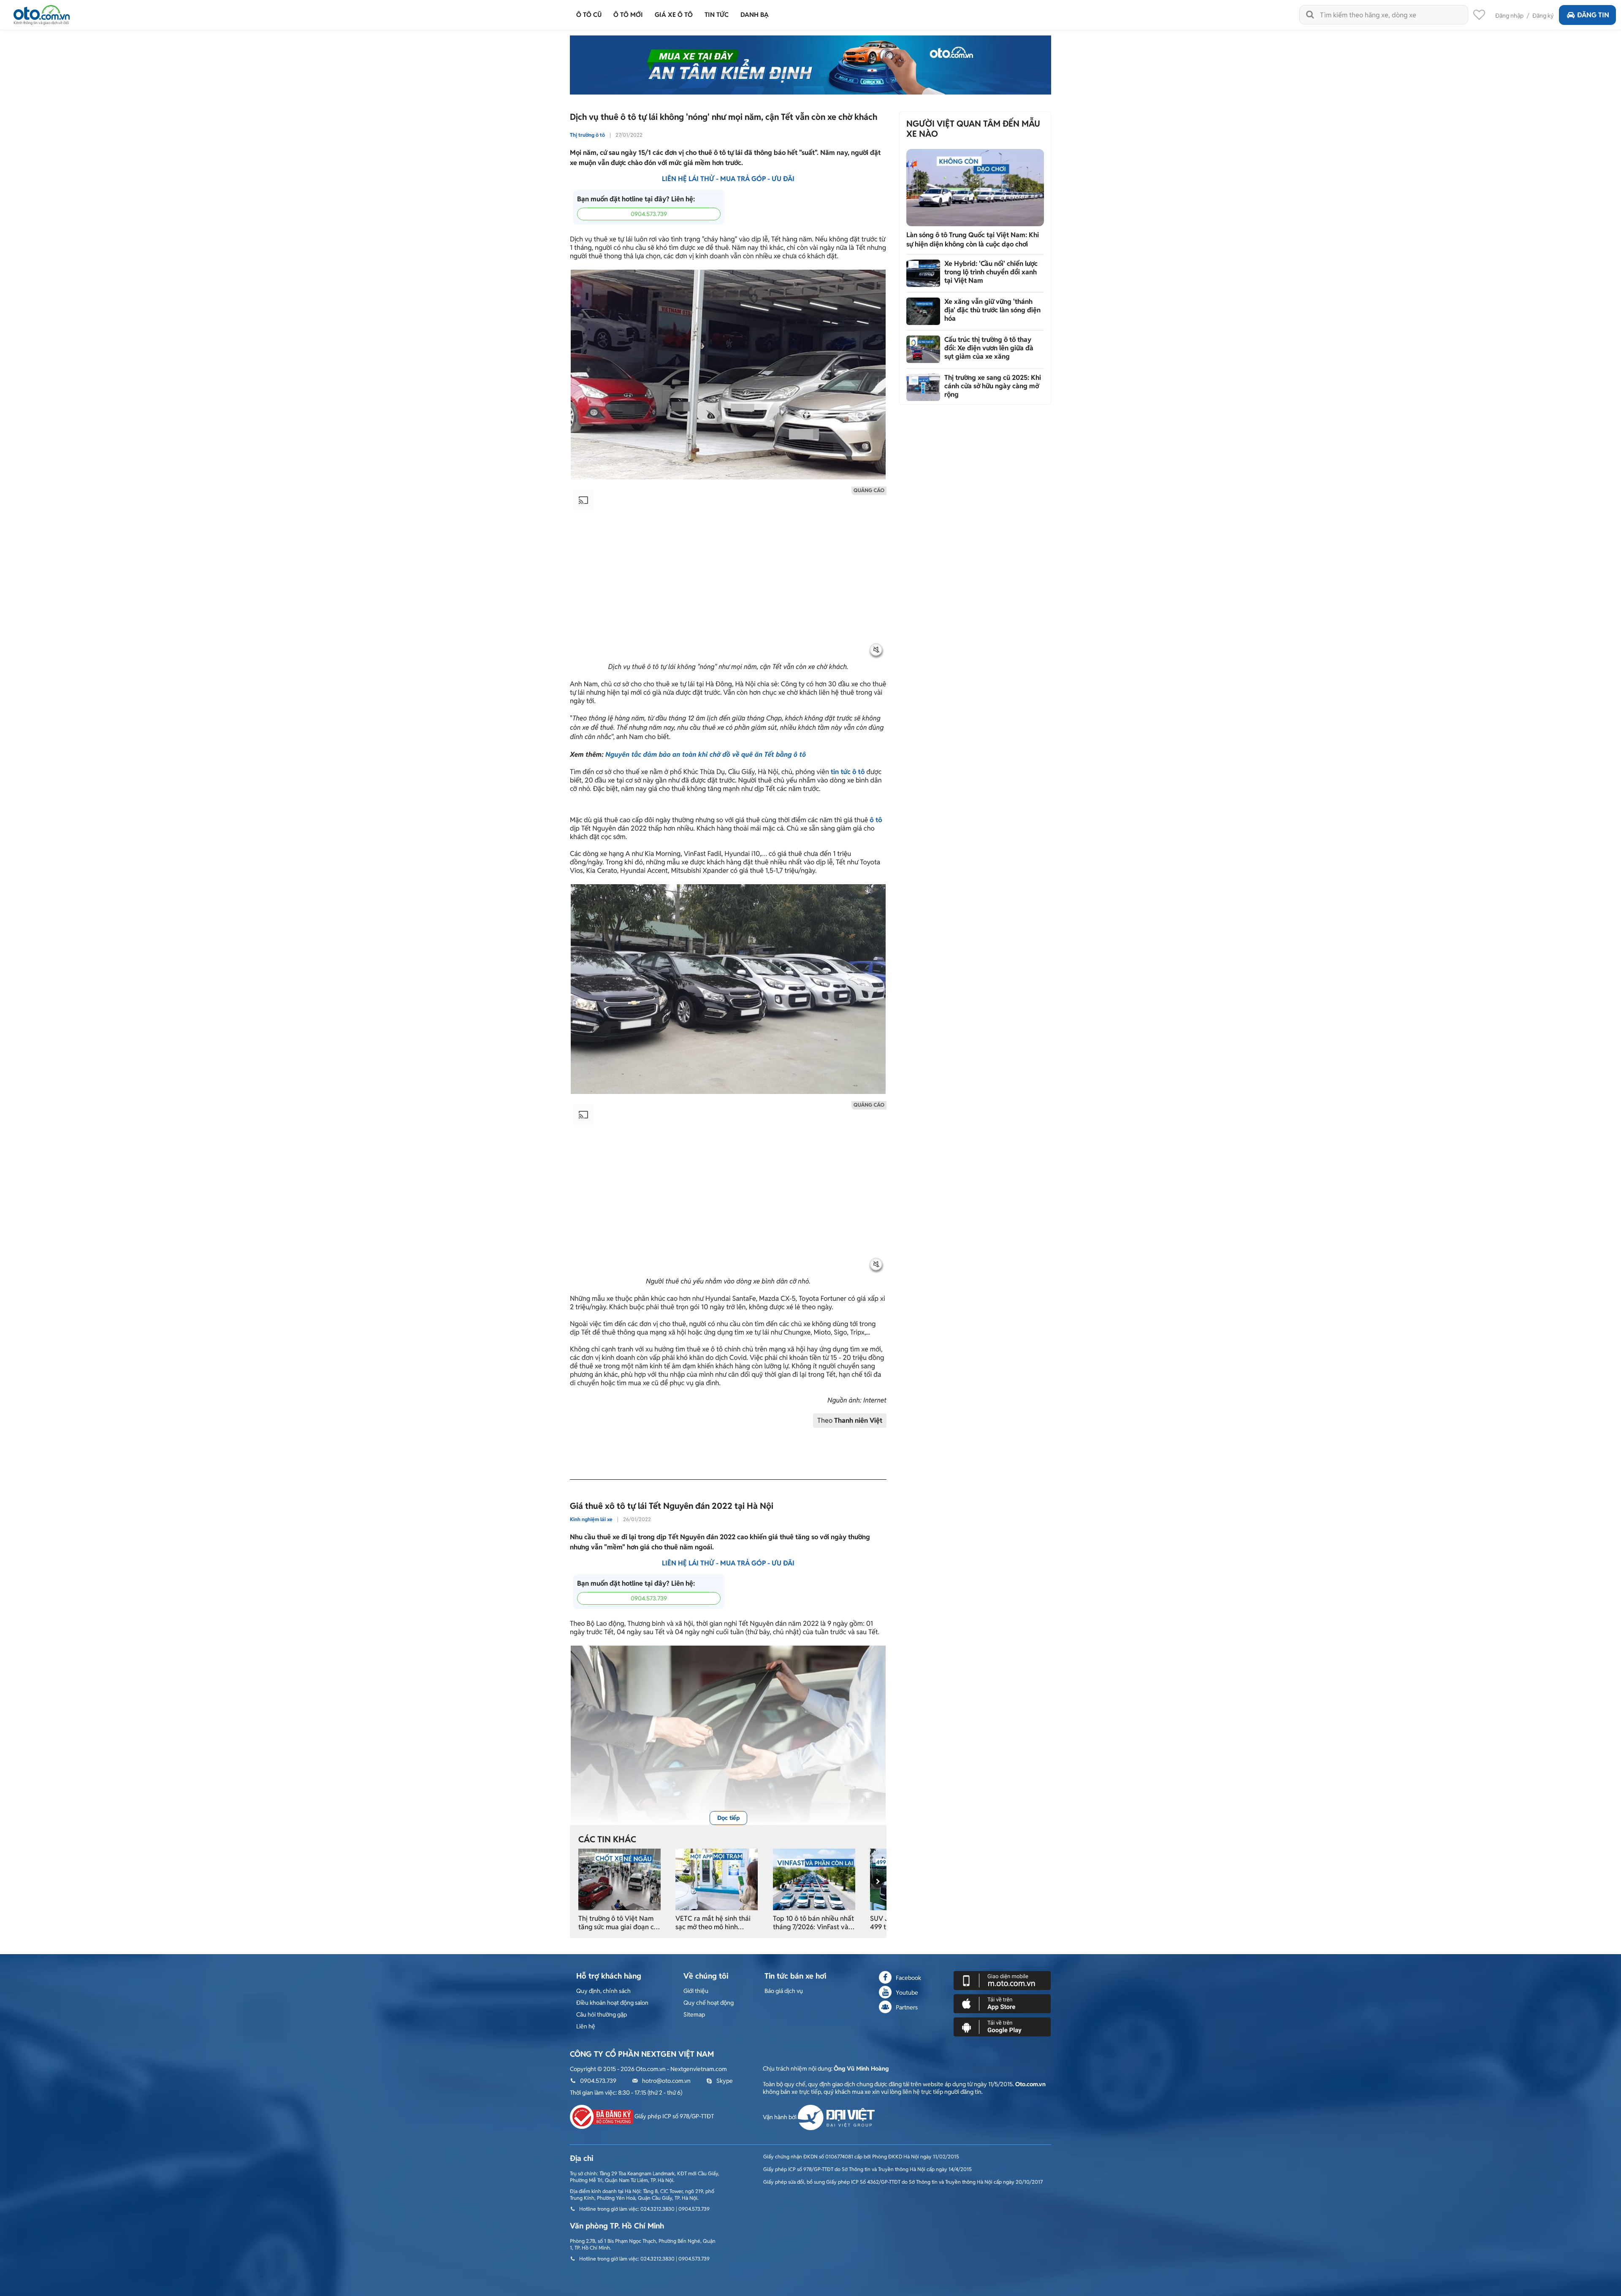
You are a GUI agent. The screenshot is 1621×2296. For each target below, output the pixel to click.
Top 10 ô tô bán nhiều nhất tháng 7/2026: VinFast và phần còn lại (813, 1923)
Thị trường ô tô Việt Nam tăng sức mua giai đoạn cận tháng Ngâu (620, 1923)
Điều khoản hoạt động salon (612, 2003)
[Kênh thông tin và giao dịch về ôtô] (42, 12)
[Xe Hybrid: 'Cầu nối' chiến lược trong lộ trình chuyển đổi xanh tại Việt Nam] (923, 273)
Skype (725, 2081)
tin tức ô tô (848, 772)
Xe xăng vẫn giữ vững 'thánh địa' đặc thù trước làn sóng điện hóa (992, 310)
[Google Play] (1002, 2026)
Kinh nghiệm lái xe (591, 1519)
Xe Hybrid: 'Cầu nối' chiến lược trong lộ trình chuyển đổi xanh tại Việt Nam (991, 272)
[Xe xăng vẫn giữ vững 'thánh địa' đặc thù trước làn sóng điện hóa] (923, 311)
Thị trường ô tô (587, 135)
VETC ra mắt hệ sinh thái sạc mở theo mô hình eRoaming (713, 1923)
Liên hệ (586, 2026)
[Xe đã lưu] (1479, 17)
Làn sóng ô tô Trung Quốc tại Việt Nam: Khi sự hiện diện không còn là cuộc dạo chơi (973, 240)
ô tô (876, 820)
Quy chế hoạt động (709, 2003)
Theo (850, 1420)
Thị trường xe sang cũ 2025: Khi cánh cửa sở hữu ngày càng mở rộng (993, 386)
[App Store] (1002, 2003)
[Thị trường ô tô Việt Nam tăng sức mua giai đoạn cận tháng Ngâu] (619, 1879)
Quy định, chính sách (603, 1991)
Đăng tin (1593, 15)
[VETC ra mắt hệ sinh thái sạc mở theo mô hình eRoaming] (717, 1879)
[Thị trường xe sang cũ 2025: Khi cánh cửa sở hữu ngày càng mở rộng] (923, 387)
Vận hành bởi (780, 2117)
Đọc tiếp (728, 1818)
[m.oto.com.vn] (1002, 1980)
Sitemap (694, 2014)
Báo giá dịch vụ (784, 1991)
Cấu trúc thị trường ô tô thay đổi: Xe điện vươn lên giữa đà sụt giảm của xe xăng (989, 348)
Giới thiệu (696, 1991)
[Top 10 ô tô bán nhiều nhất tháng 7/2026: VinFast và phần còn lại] (814, 1879)
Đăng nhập (1509, 16)
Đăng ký (1543, 16)
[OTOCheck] (810, 65)
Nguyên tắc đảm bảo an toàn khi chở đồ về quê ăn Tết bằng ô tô (706, 754)
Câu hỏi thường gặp (602, 2014)
